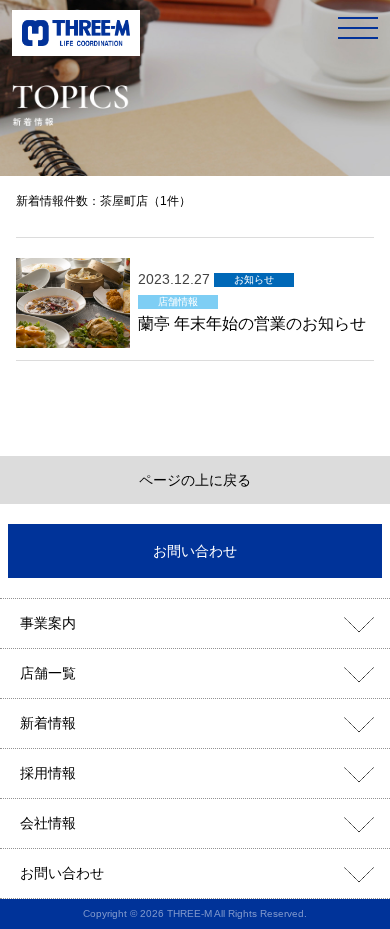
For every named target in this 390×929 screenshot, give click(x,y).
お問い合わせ (195, 551)
